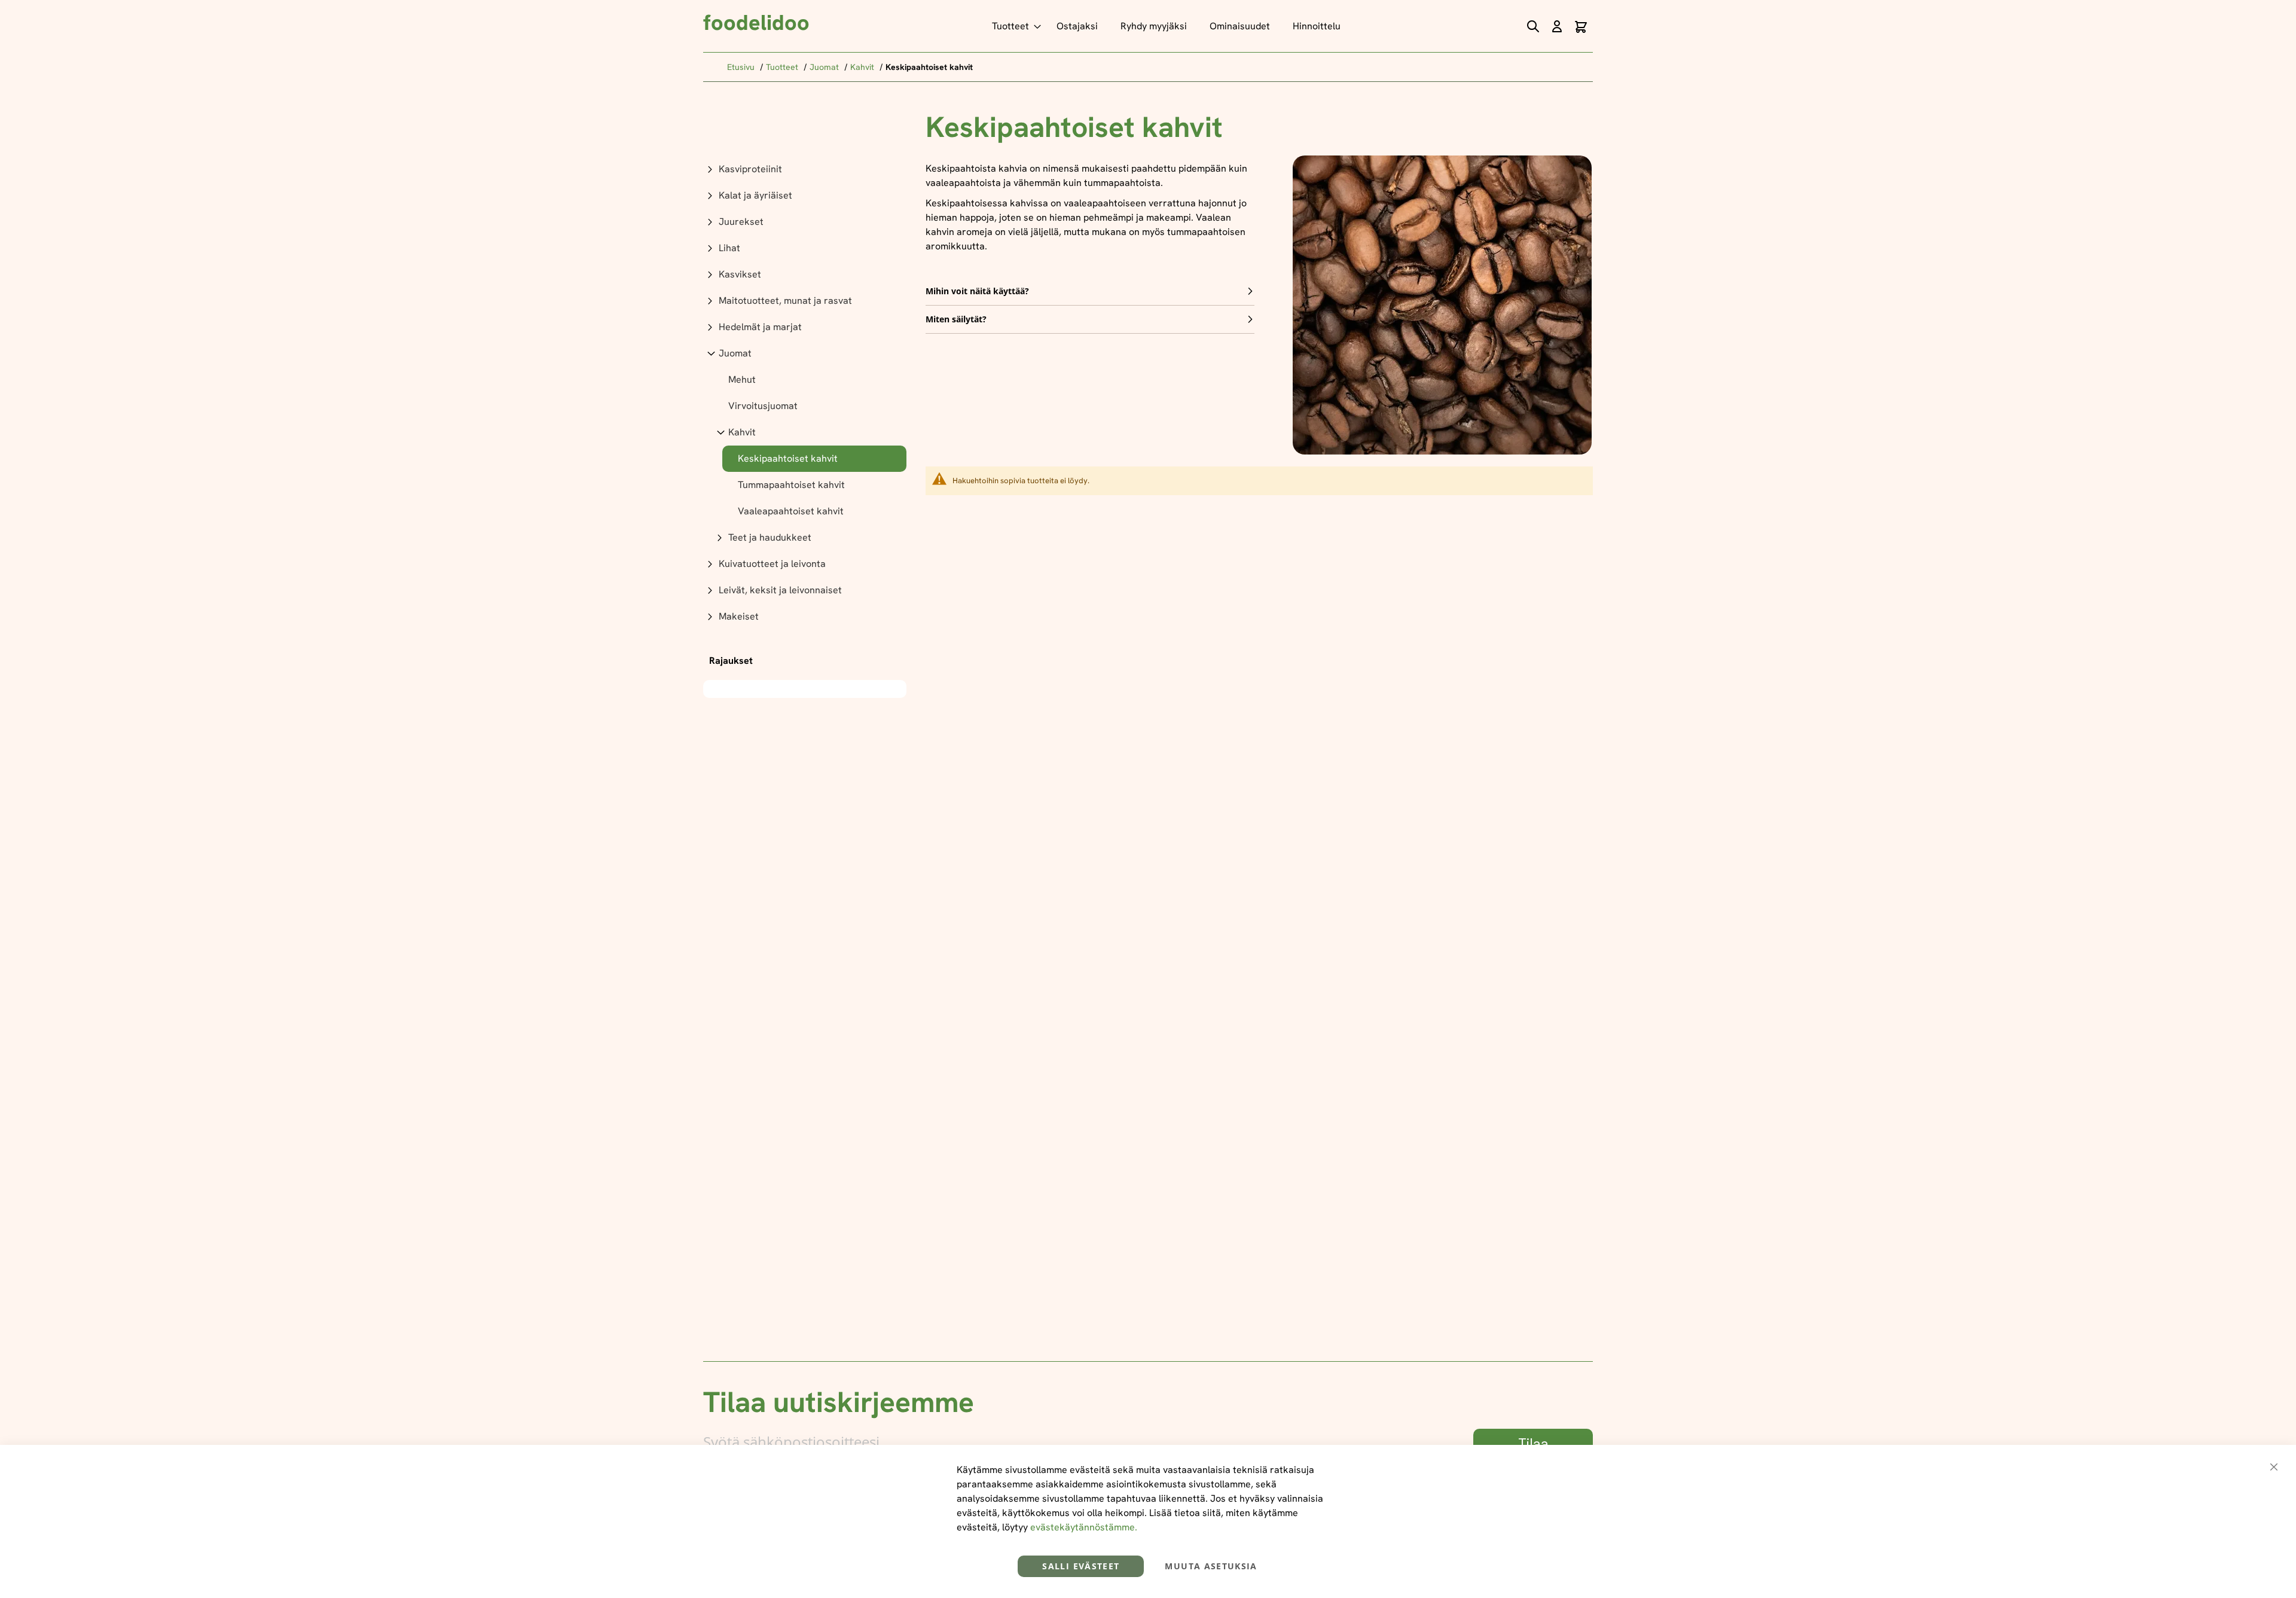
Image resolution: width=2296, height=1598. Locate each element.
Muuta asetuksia (1211, 1566)
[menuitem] (1013, 26)
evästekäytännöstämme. (1084, 1527)
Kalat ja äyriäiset (755, 195)
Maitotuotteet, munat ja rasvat (785, 301)
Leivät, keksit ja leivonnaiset (780, 590)
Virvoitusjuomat (763, 406)
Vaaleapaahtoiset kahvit (791, 511)
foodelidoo (756, 22)
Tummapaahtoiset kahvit (791, 485)
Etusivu (742, 67)
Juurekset (741, 222)
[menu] (1169, 26)
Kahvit (863, 67)
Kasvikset (740, 274)
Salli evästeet (1081, 1566)
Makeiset (739, 616)
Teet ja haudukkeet (770, 537)
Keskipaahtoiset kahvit (788, 458)
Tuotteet (783, 67)
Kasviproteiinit (750, 169)
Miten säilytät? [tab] (956, 319)
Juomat (825, 67)
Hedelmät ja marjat (760, 327)
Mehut (742, 379)
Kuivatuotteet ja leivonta (772, 564)
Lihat (729, 248)
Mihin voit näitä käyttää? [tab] (977, 291)
